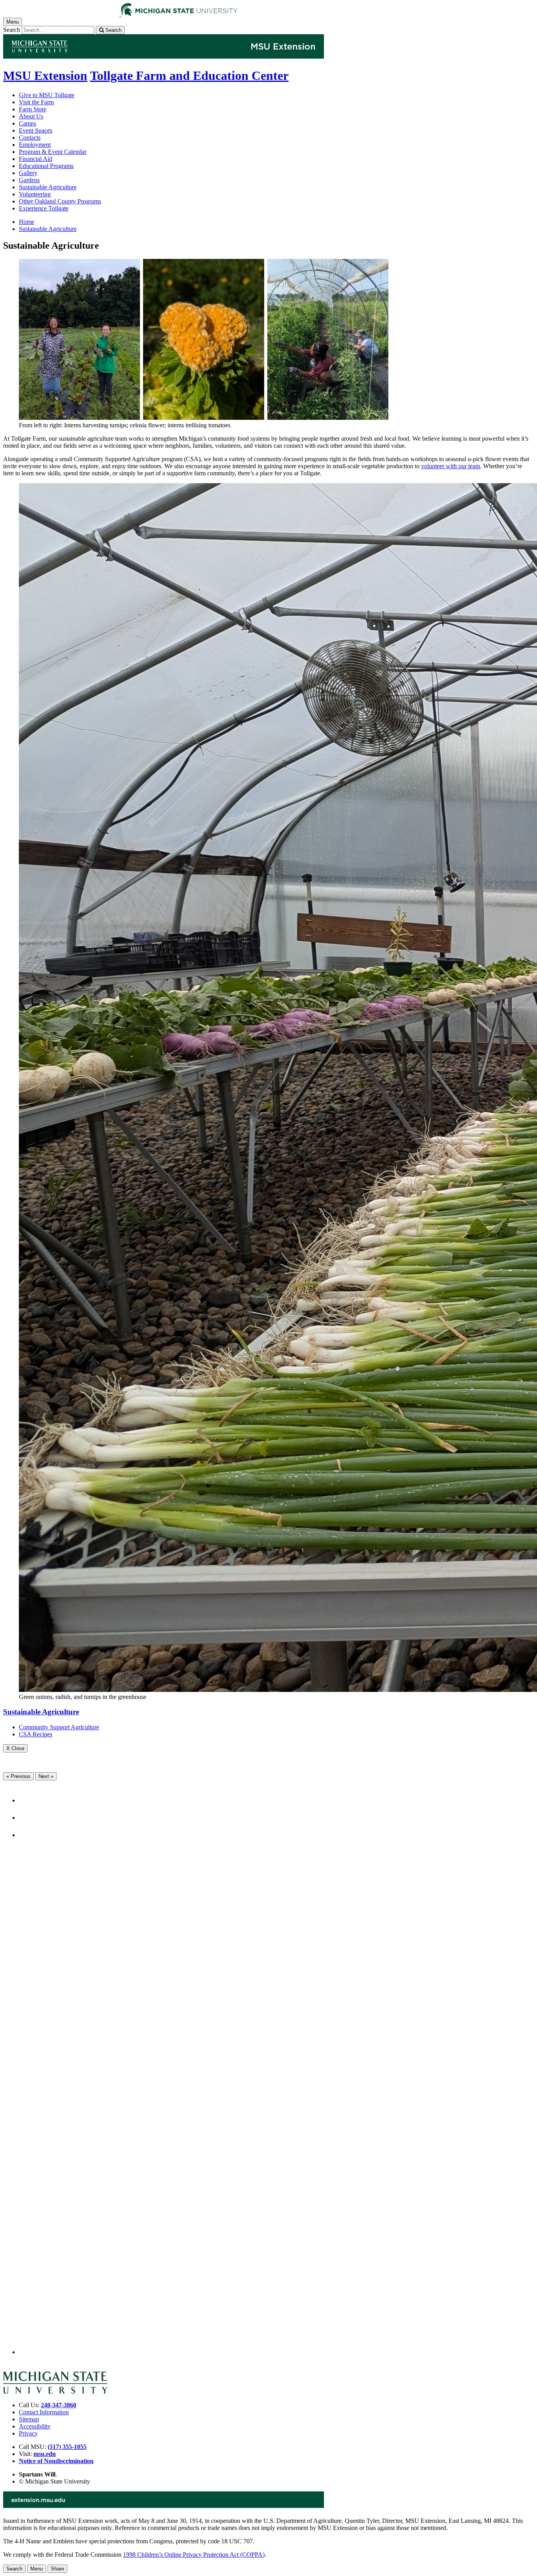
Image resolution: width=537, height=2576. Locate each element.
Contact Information (44, 2412)
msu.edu (45, 2454)
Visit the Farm (36, 102)
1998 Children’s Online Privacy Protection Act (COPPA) (194, 2555)
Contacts (30, 138)
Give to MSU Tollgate (47, 95)
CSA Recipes (36, 1734)
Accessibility (35, 2426)
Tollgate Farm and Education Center (189, 76)
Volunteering (35, 194)
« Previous (18, 1776)
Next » (46, 1776)
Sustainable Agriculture (48, 187)
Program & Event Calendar (53, 152)
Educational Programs (46, 166)
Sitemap (29, 2419)
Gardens (29, 180)
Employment (35, 145)
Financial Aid (36, 159)
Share (57, 2569)
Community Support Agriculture (59, 1727)
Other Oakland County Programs (60, 201)
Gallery (28, 173)
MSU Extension (45, 76)
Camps (28, 123)
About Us (31, 116)
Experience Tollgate (44, 208)
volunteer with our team (451, 466)
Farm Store (33, 109)
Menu (37, 2569)
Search (12, 30)
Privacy (28, 2433)
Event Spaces (36, 130)
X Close (15, 1748)
